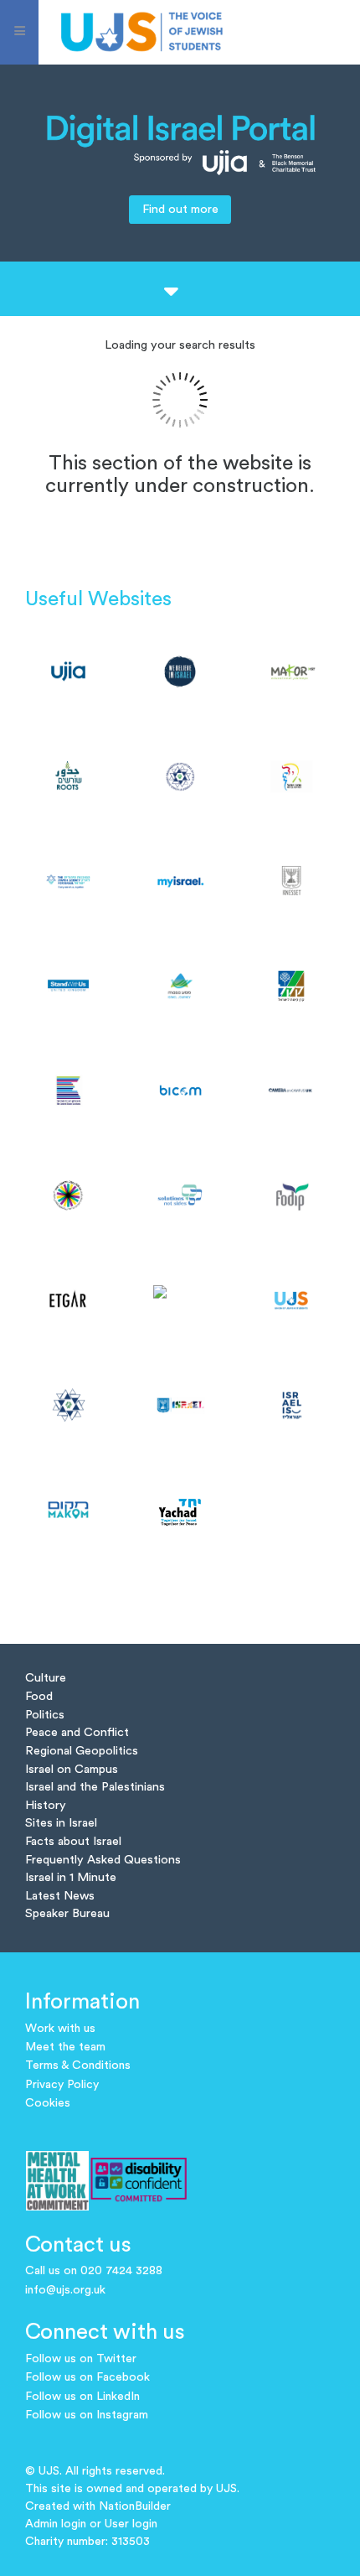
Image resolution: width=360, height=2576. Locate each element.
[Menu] (19, 32)
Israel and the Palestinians (95, 1787)
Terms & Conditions (78, 2065)
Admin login (56, 2524)
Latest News (60, 1896)
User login (131, 2524)
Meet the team (65, 2047)
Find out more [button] (180, 209)
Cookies (48, 2103)
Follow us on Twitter (81, 2359)
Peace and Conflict (77, 1732)
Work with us (60, 2029)
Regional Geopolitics (82, 1751)
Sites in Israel (61, 1823)
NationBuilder (135, 2506)
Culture (46, 1678)
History (46, 1805)
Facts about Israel (73, 1841)
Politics (45, 1715)
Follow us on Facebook (87, 2377)
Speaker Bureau (67, 1913)
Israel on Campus (72, 1769)
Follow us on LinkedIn (82, 2397)
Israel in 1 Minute (71, 1877)
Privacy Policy (62, 2085)
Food (39, 1696)
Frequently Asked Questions (103, 1860)
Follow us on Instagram (87, 2415)
